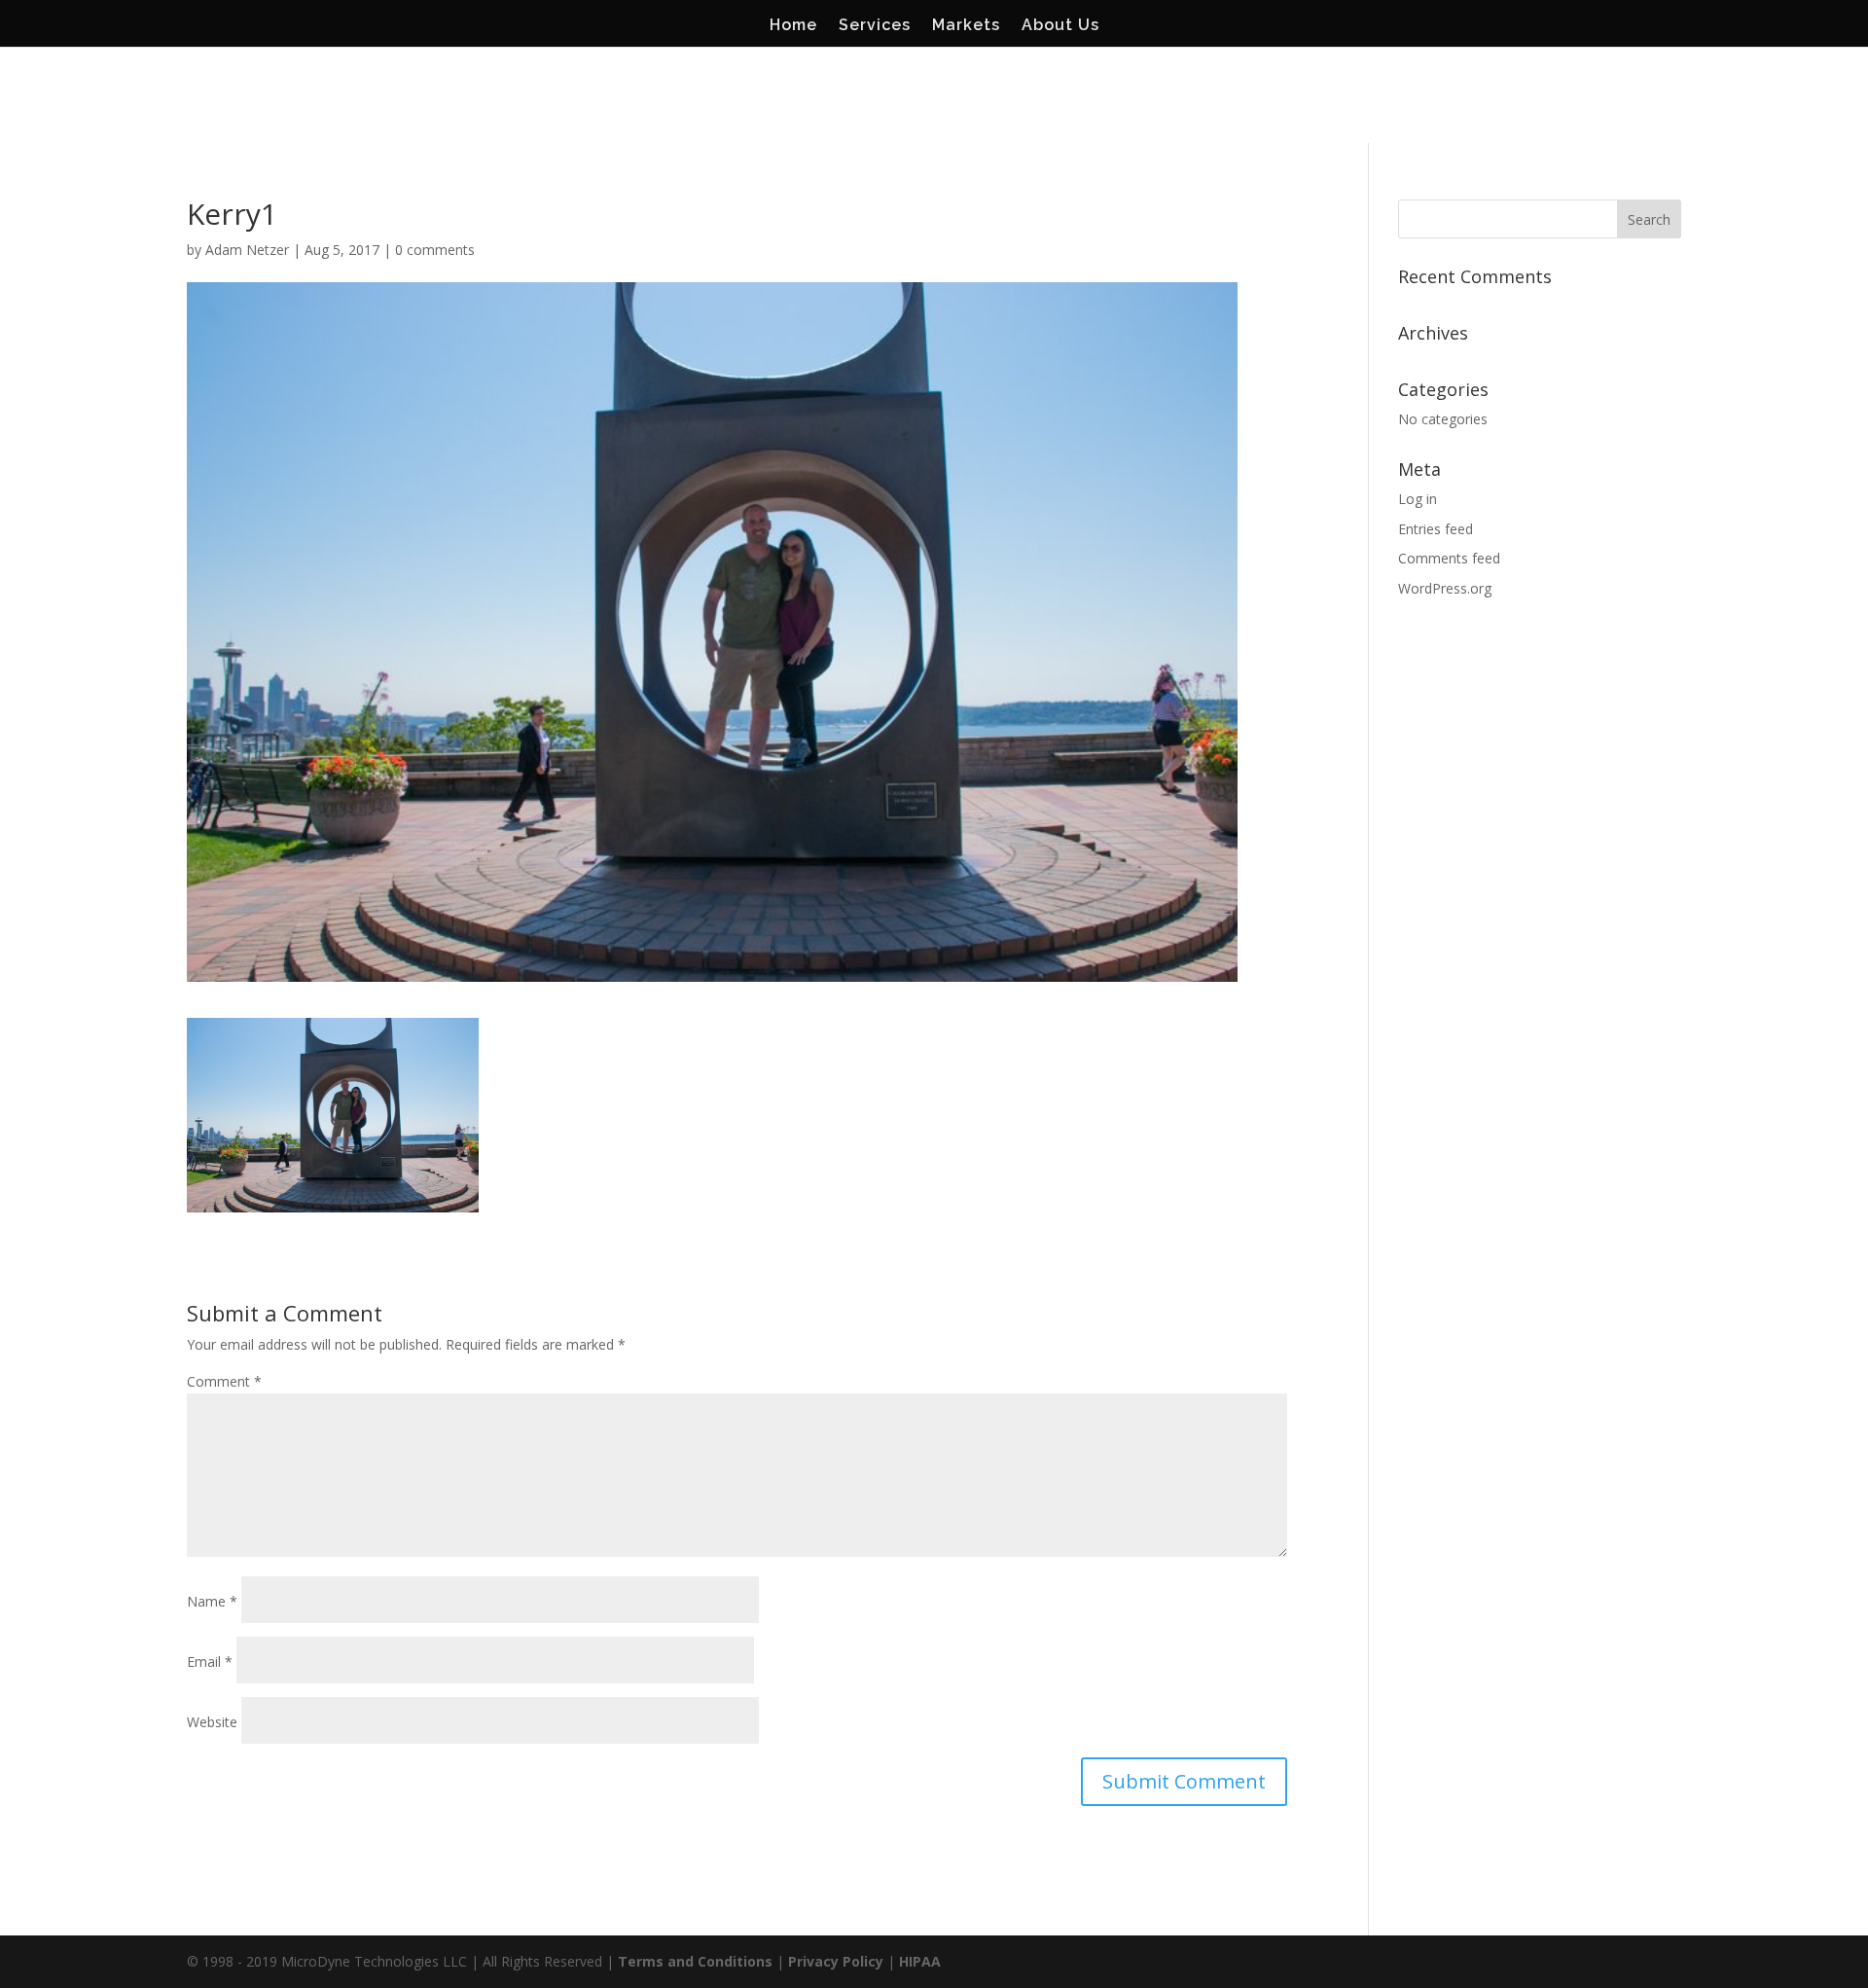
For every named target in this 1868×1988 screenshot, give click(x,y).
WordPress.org (1445, 588)
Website (212, 1722)
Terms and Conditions (695, 1961)
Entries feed (1436, 529)
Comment (224, 1381)
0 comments (435, 250)
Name (212, 1601)
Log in (1418, 499)
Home (793, 26)
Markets (966, 26)
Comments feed (1449, 558)
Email (210, 1662)
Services (875, 26)
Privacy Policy (836, 1961)
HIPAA (920, 1961)
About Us (1060, 26)
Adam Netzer (247, 250)
